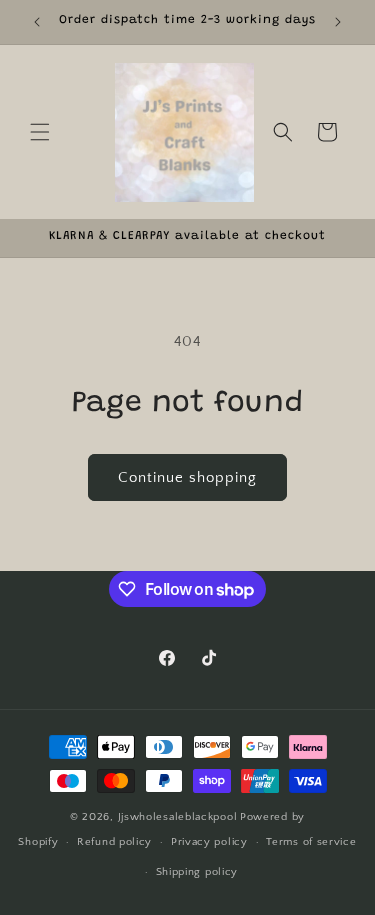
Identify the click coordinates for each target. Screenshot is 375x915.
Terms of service (311, 842)
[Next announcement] (338, 22)
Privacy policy (209, 842)
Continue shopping (187, 477)
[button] (40, 132)
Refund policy (114, 842)
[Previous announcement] (37, 22)
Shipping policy (197, 872)
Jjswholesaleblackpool (178, 817)
